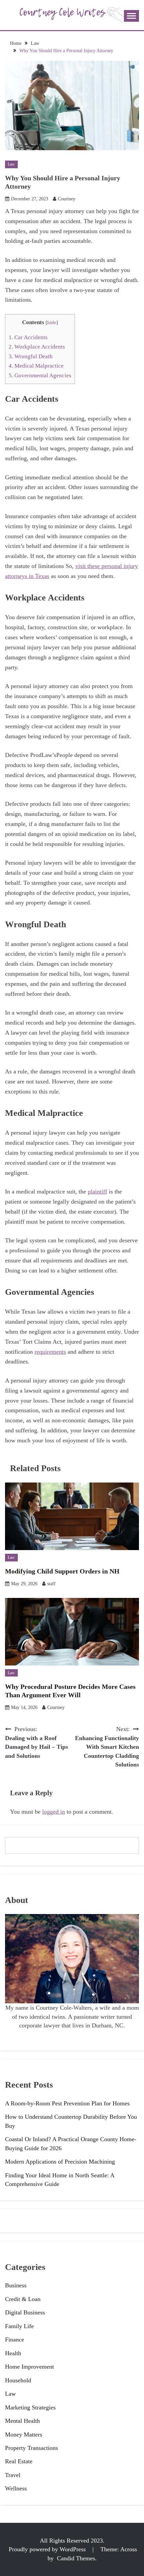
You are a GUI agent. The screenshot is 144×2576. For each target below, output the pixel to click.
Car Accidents (28, 337)
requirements (50, 1352)
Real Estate (19, 2461)
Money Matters (24, 2435)
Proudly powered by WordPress (48, 2549)
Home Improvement (29, 2367)
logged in (54, 1812)
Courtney (67, 199)
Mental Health (22, 2421)
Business (16, 2285)
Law (11, 164)
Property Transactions (31, 2448)
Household (18, 2380)
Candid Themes (76, 2558)
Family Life (19, 2326)
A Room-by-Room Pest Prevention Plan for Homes (67, 2103)
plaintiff (97, 1191)
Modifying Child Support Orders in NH (62, 1571)
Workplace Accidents (37, 347)
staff (51, 1584)
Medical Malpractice (36, 366)
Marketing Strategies (30, 2407)
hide (52, 322)
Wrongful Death (31, 356)
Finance (15, 2340)
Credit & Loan (23, 2299)
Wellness (16, 2488)
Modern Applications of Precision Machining (60, 2162)
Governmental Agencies (40, 375)
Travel (13, 2475)
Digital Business (25, 2312)
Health (13, 2353)
